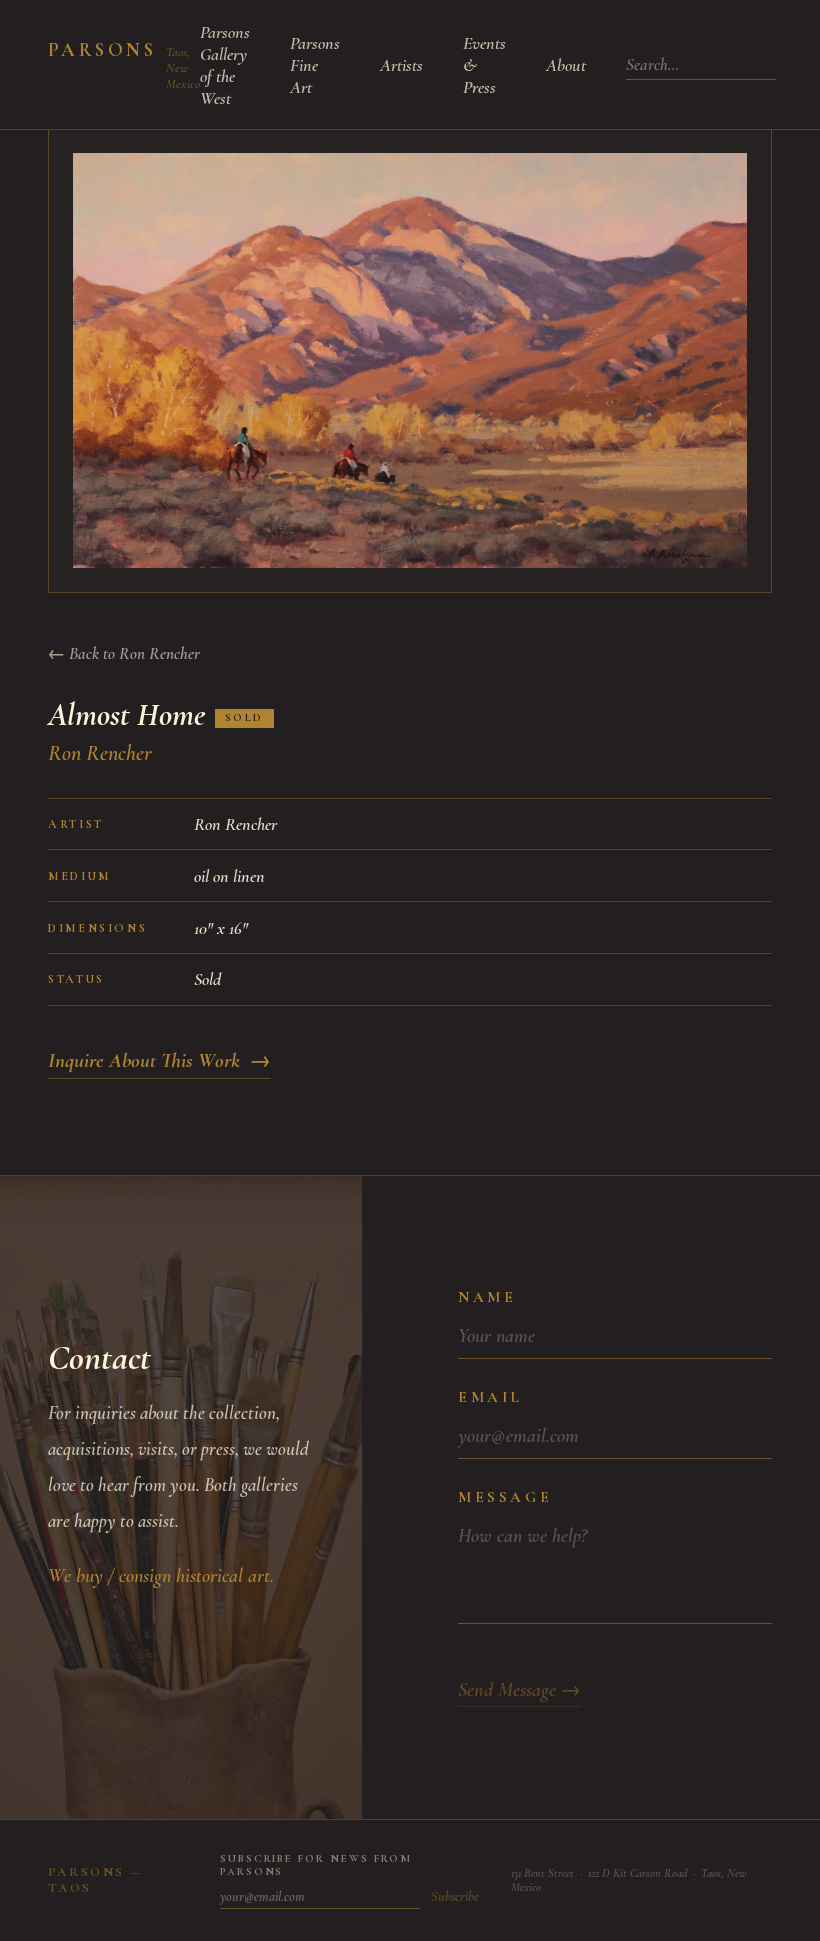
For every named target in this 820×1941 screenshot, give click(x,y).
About (566, 65)
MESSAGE (505, 1497)
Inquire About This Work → (159, 1060)
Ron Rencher (100, 753)
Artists (401, 65)
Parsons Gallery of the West (225, 65)
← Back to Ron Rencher (124, 653)
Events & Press (484, 65)
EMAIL (490, 1397)
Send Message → (519, 1690)
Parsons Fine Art (315, 65)
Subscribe (455, 1896)
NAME (487, 1297)
